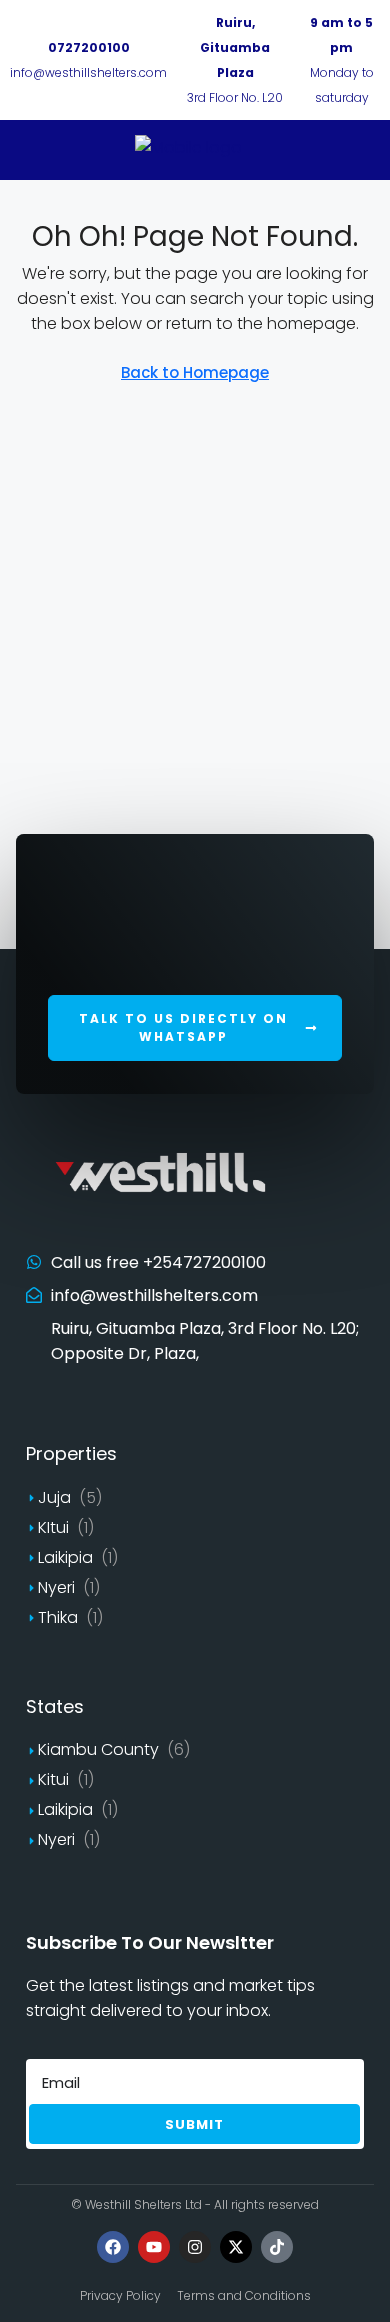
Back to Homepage (195, 372)
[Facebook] (113, 2247)
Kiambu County (98, 1749)
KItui (53, 1527)
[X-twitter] (236, 2247)
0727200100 (89, 47)
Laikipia (65, 1557)
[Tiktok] (277, 2247)
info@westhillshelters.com (88, 72)
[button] (194, 1028)
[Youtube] (154, 2247)
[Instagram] (195, 2247)
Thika (58, 1617)
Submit (194, 2124)
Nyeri (56, 1587)
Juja (54, 1497)
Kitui (53, 1779)
